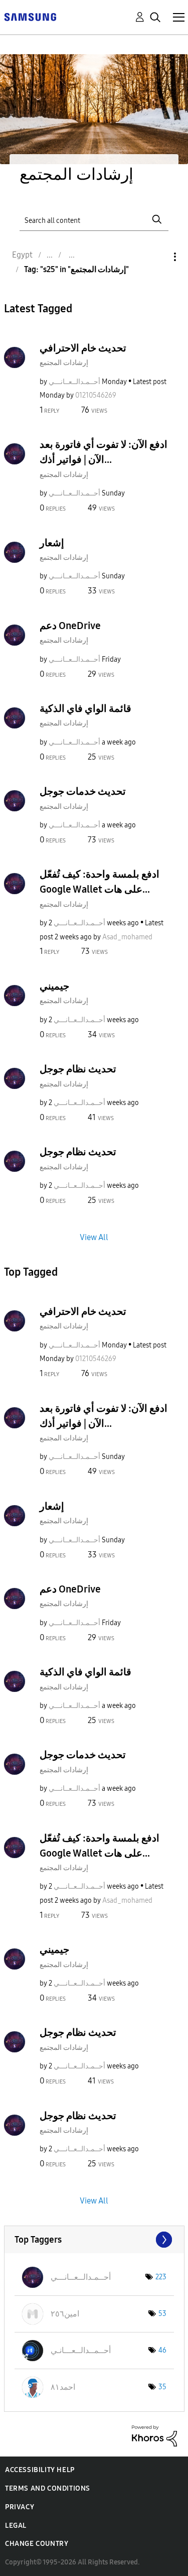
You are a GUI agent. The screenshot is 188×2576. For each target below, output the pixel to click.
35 (162, 2387)
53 (162, 2314)
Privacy (20, 2507)
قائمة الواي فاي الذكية (85, 708)
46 (162, 2350)
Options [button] (158, 257)
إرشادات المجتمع (64, 363)
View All (94, 1237)
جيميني (54, 986)
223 (161, 2277)
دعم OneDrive (70, 626)
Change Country (37, 2544)
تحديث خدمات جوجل (83, 791)
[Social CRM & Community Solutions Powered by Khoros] (154, 2435)
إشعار (52, 543)
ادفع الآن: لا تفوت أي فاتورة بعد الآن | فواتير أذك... (104, 452)
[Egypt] (30, 16)
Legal (16, 2526)
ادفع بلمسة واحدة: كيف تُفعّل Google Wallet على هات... (100, 882)
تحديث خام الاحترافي (83, 348)
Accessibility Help (40, 2470)
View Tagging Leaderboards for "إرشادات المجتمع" (94, 2240)
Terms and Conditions (48, 2488)
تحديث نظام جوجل (78, 1069)
